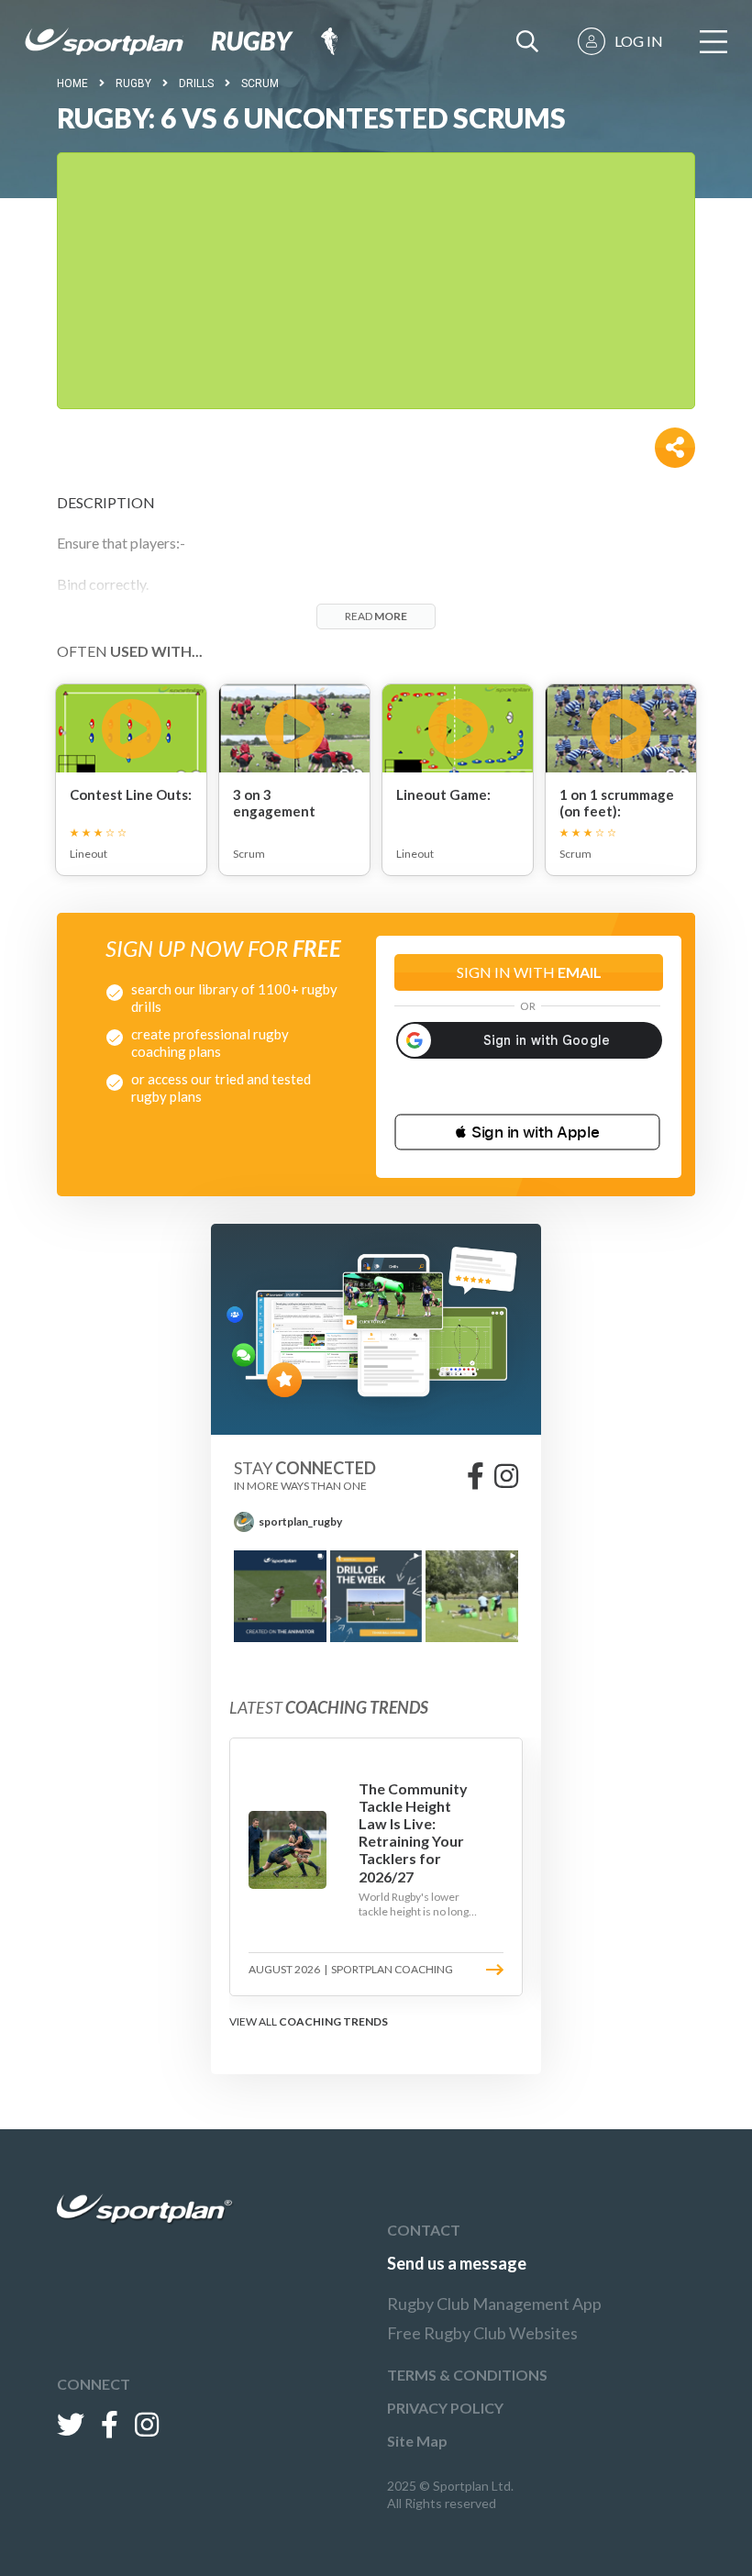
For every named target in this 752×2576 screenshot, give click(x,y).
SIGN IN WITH (529, 972)
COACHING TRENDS (333, 2021)
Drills (196, 83)
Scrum (260, 83)
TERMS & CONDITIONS (467, 2375)
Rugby (133, 83)
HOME (72, 83)
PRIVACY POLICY (445, 2408)
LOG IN (639, 41)
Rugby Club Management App (494, 2304)
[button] (527, 1132)
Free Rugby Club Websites (482, 2333)
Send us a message (457, 2263)
